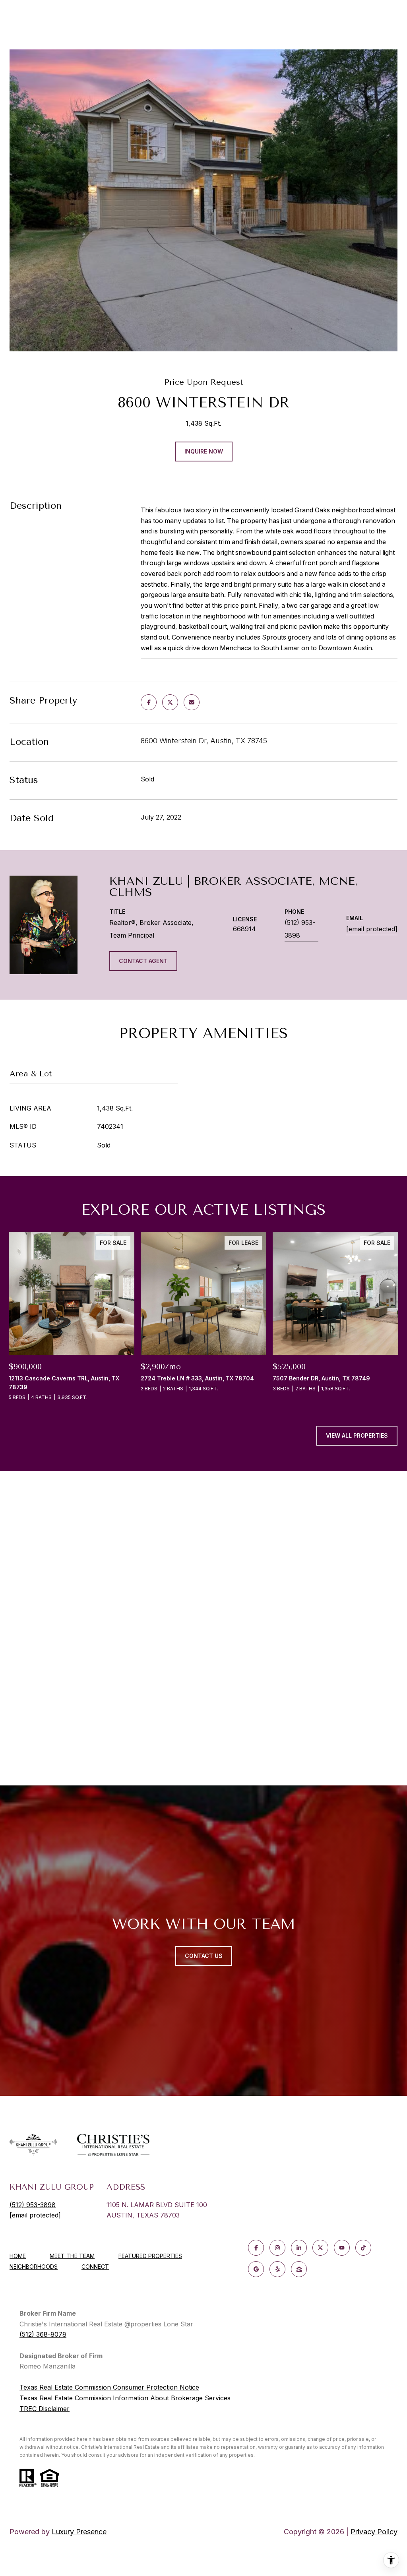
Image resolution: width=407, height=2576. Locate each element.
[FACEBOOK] (256, 2248)
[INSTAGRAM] (277, 2248)
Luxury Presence (79, 2532)
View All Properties (357, 1435)
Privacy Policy (374, 2532)
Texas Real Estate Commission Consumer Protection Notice (109, 2387)
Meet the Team (72, 2256)
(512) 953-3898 (300, 929)
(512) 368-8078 (43, 2334)
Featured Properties (150, 2256)
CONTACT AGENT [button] (143, 961)
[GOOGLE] (256, 2269)
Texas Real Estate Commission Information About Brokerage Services (125, 2398)
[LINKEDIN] (299, 2248)
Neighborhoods (34, 2267)
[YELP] (277, 2269)
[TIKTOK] (363, 2248)
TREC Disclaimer (45, 2409)
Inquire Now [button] (204, 451)
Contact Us (204, 1956)
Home (18, 2256)
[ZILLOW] (299, 2269)
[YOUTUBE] (342, 2248)
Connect (95, 2267)
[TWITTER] (320, 2248)
